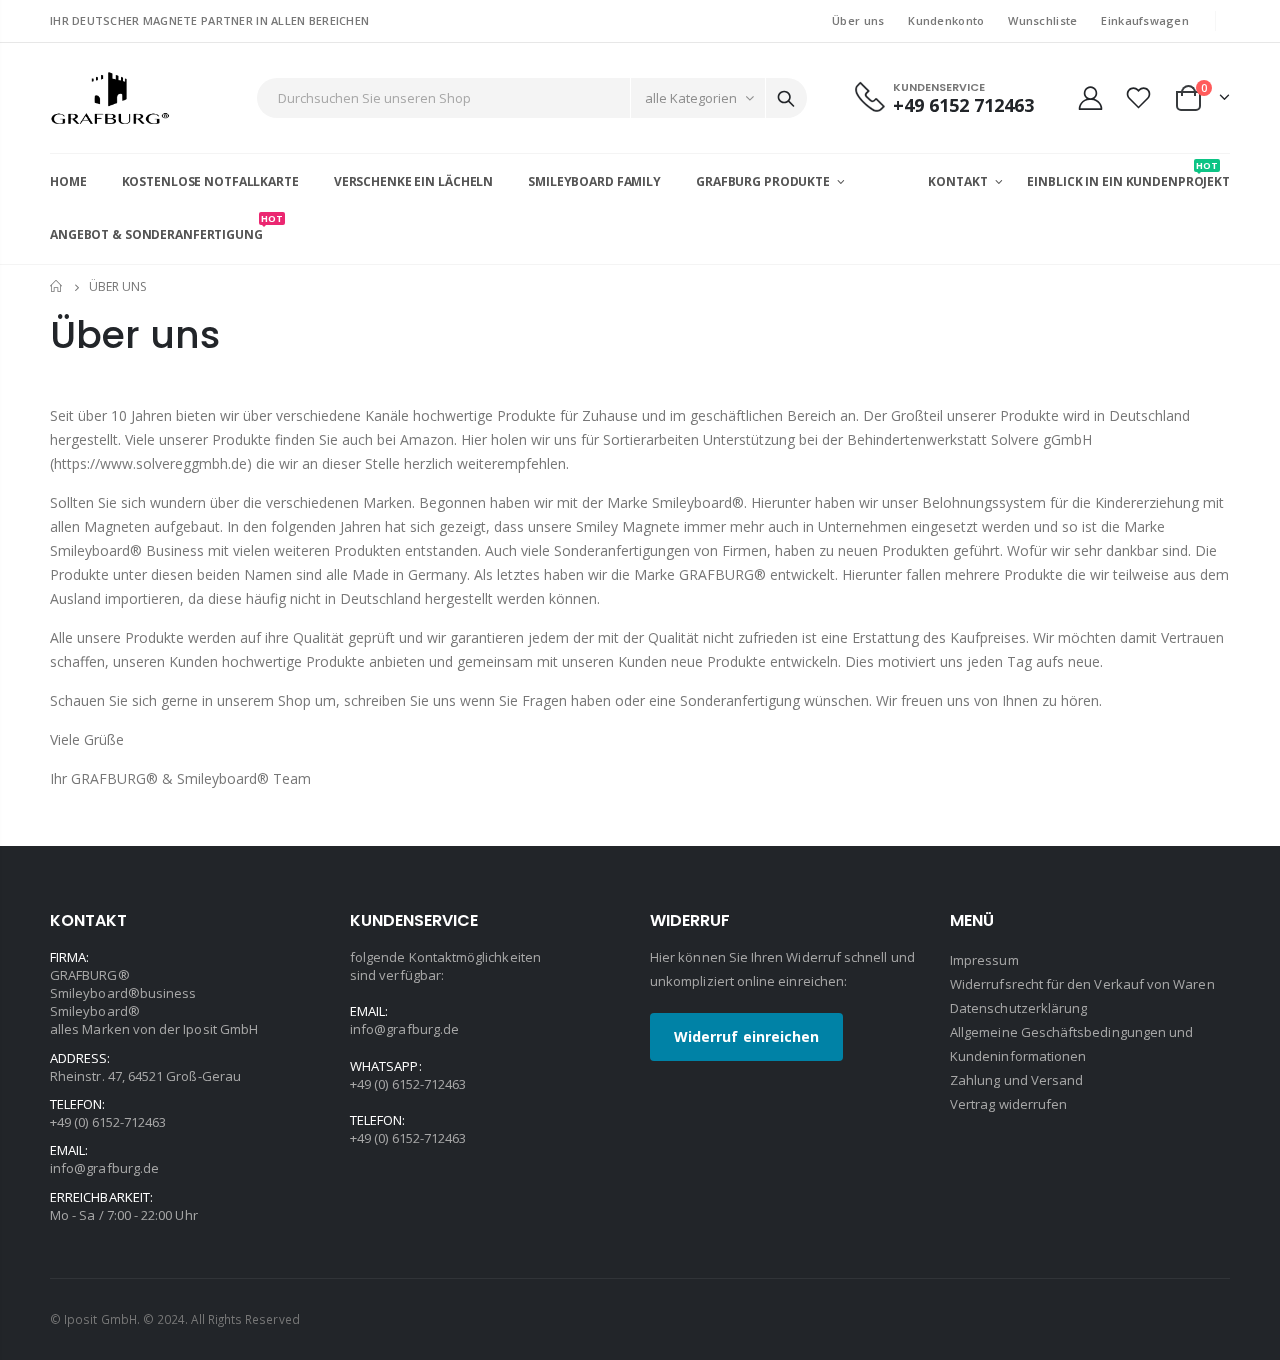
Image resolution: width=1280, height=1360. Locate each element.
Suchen (786, 98)
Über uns (858, 20)
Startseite (57, 286)
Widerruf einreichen (746, 1036)
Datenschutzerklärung (1018, 1008)
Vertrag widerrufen (1008, 1104)
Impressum (984, 960)
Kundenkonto (946, 20)
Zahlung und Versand (1016, 1080)
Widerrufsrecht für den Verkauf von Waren (1082, 984)
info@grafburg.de (104, 1168)
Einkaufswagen (1145, 20)
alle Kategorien (691, 98)
